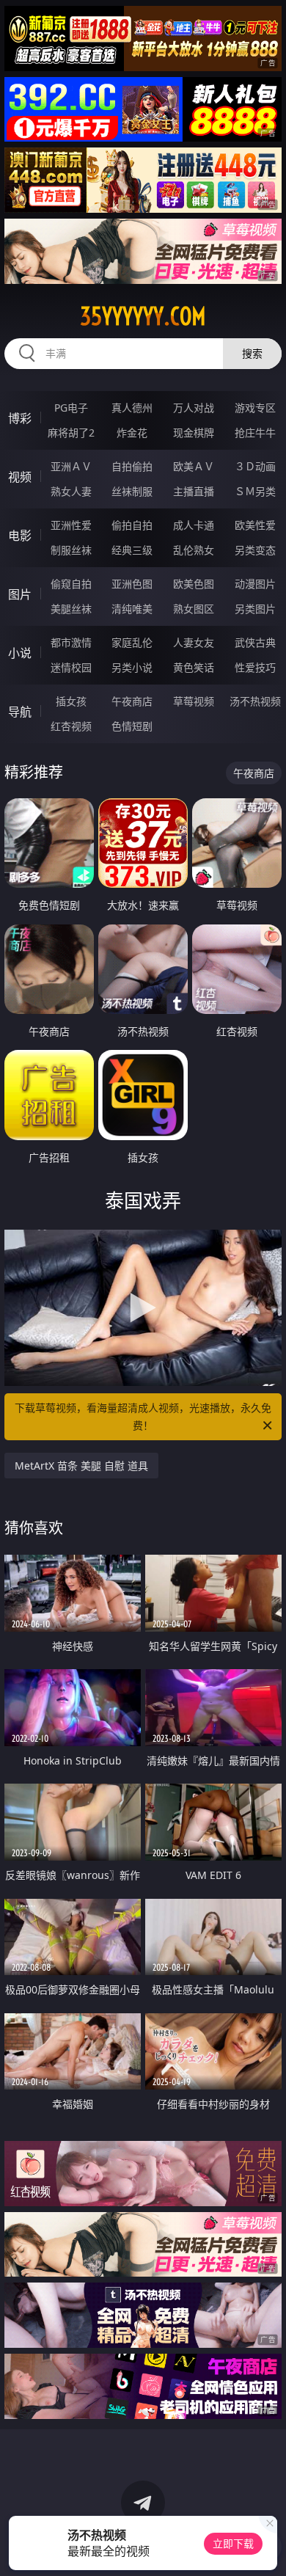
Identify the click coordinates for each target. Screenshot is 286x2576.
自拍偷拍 (132, 466)
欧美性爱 (255, 525)
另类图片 (255, 609)
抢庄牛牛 (255, 433)
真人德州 (132, 408)
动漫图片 (255, 584)
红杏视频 (71, 726)
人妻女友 (194, 642)
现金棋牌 (194, 433)
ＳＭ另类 (255, 491)
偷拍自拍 (132, 525)
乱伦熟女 (194, 550)
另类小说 (132, 667)
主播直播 (194, 491)
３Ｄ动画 (255, 466)
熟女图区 (194, 609)
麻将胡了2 (71, 433)
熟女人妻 (71, 491)
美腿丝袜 (71, 609)
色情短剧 (132, 726)
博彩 (20, 418)
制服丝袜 (71, 550)
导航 (20, 712)
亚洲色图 (132, 584)
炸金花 (132, 433)
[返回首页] (267, 2547)
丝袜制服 (132, 491)
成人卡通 (194, 525)
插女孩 (71, 701)
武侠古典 (255, 642)
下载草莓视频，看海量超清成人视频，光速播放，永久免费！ (143, 1416)
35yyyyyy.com (143, 316)
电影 (20, 536)
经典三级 (132, 550)
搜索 (252, 353)
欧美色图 (194, 584)
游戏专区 (255, 408)
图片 (20, 594)
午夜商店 (132, 701)
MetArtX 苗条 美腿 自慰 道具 (81, 1466)
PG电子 (71, 408)
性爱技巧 (255, 667)
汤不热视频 (255, 701)
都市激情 (71, 642)
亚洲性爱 (71, 525)
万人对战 (194, 408)
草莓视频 (194, 701)
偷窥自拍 (71, 584)
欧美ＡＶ (194, 466)
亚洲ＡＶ (71, 466)
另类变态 (255, 550)
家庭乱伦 (132, 642)
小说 (20, 653)
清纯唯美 (132, 609)
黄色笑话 (194, 667)
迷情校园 (71, 667)
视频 (20, 477)
